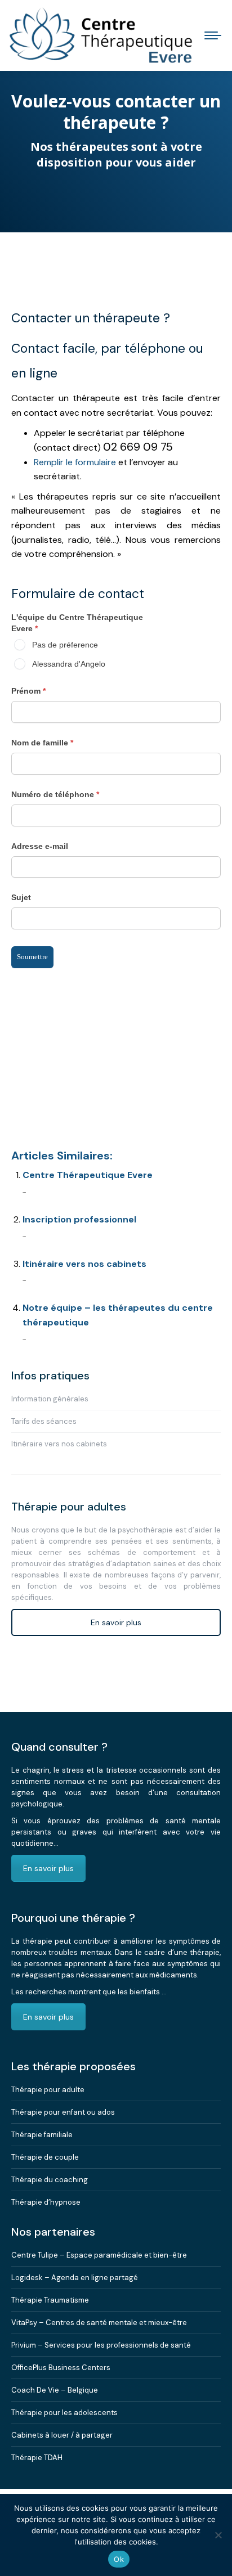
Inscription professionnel (79, 1219)
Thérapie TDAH (37, 2458)
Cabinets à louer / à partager (62, 2435)
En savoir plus (116, 1622)
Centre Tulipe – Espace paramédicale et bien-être (99, 2255)
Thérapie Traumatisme (50, 2300)
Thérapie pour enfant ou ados (63, 2112)
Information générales (50, 1399)
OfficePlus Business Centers (61, 2368)
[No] (218, 2535)
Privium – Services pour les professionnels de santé (101, 2345)
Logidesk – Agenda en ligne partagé (75, 2278)
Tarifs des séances (44, 1421)
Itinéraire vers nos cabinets (84, 1264)
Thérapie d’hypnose (46, 2202)
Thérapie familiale (42, 2135)
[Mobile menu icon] (213, 35)
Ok (119, 2559)
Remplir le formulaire (75, 462)
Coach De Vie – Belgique (55, 2390)
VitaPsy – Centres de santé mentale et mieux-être (99, 2323)
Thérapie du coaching (50, 2180)
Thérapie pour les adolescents (64, 2413)
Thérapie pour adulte (48, 2090)
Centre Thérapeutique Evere (88, 1175)
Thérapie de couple (45, 2157)
